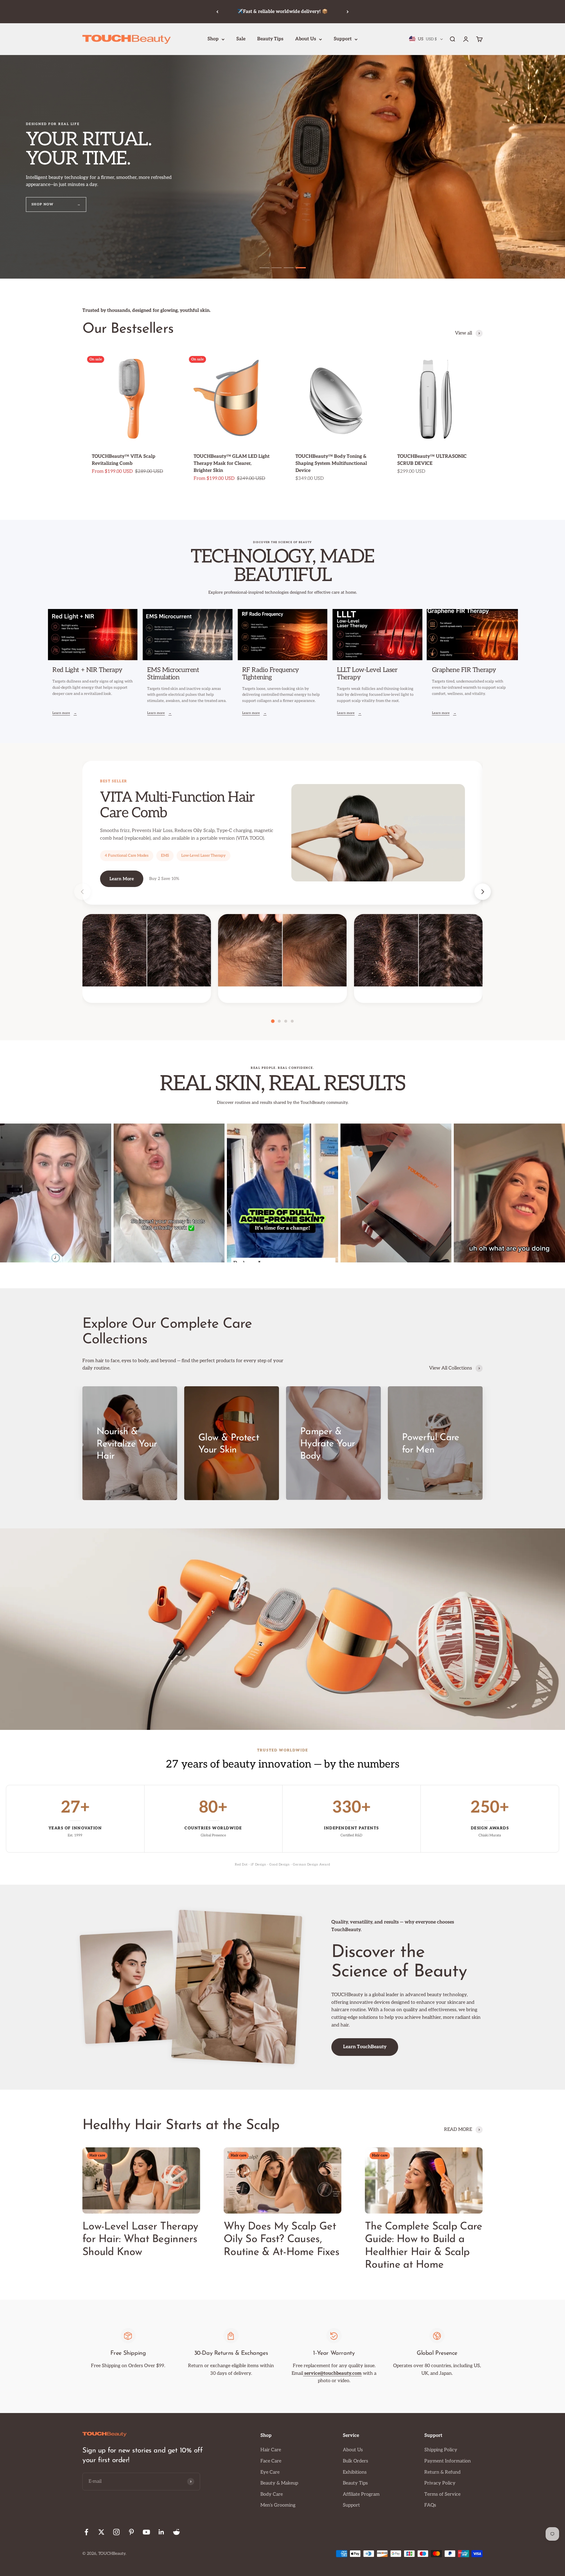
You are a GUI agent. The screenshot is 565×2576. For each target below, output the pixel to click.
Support (343, 39)
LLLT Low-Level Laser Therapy (367, 674)
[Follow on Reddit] (176, 2532)
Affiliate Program (361, 2494)
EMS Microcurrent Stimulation (173, 674)
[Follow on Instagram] (116, 2532)
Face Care (271, 2461)
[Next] (348, 12)
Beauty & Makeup (279, 2483)
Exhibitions (355, 2472)
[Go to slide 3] (289, 268)
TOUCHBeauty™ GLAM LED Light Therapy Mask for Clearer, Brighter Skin (232, 464)
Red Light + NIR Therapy (87, 670)
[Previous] (217, 12)
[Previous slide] (82, 892)
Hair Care (271, 2450)
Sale (241, 39)
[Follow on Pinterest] (131, 2532)
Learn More (122, 879)
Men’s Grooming (278, 2505)
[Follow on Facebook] (86, 2532)
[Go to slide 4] (301, 268)
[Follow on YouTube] (146, 2532)
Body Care (272, 2494)
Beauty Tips (270, 39)
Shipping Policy (441, 2450)
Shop (213, 39)
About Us (306, 39)
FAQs (430, 2505)
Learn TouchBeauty (365, 2047)
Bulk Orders (355, 2461)
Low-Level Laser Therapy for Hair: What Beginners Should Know (140, 2239)
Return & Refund (442, 2472)
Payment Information (448, 2461)
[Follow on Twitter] (101, 2532)
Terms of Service (442, 2494)
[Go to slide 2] (277, 268)
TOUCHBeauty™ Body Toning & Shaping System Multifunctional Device (331, 464)
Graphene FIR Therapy (464, 670)
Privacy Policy (440, 2483)
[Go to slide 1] (265, 268)
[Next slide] (483, 892)
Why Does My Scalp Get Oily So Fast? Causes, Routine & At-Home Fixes (281, 2239)
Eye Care (270, 2472)
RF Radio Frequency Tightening (271, 674)
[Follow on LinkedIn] (161, 2532)
